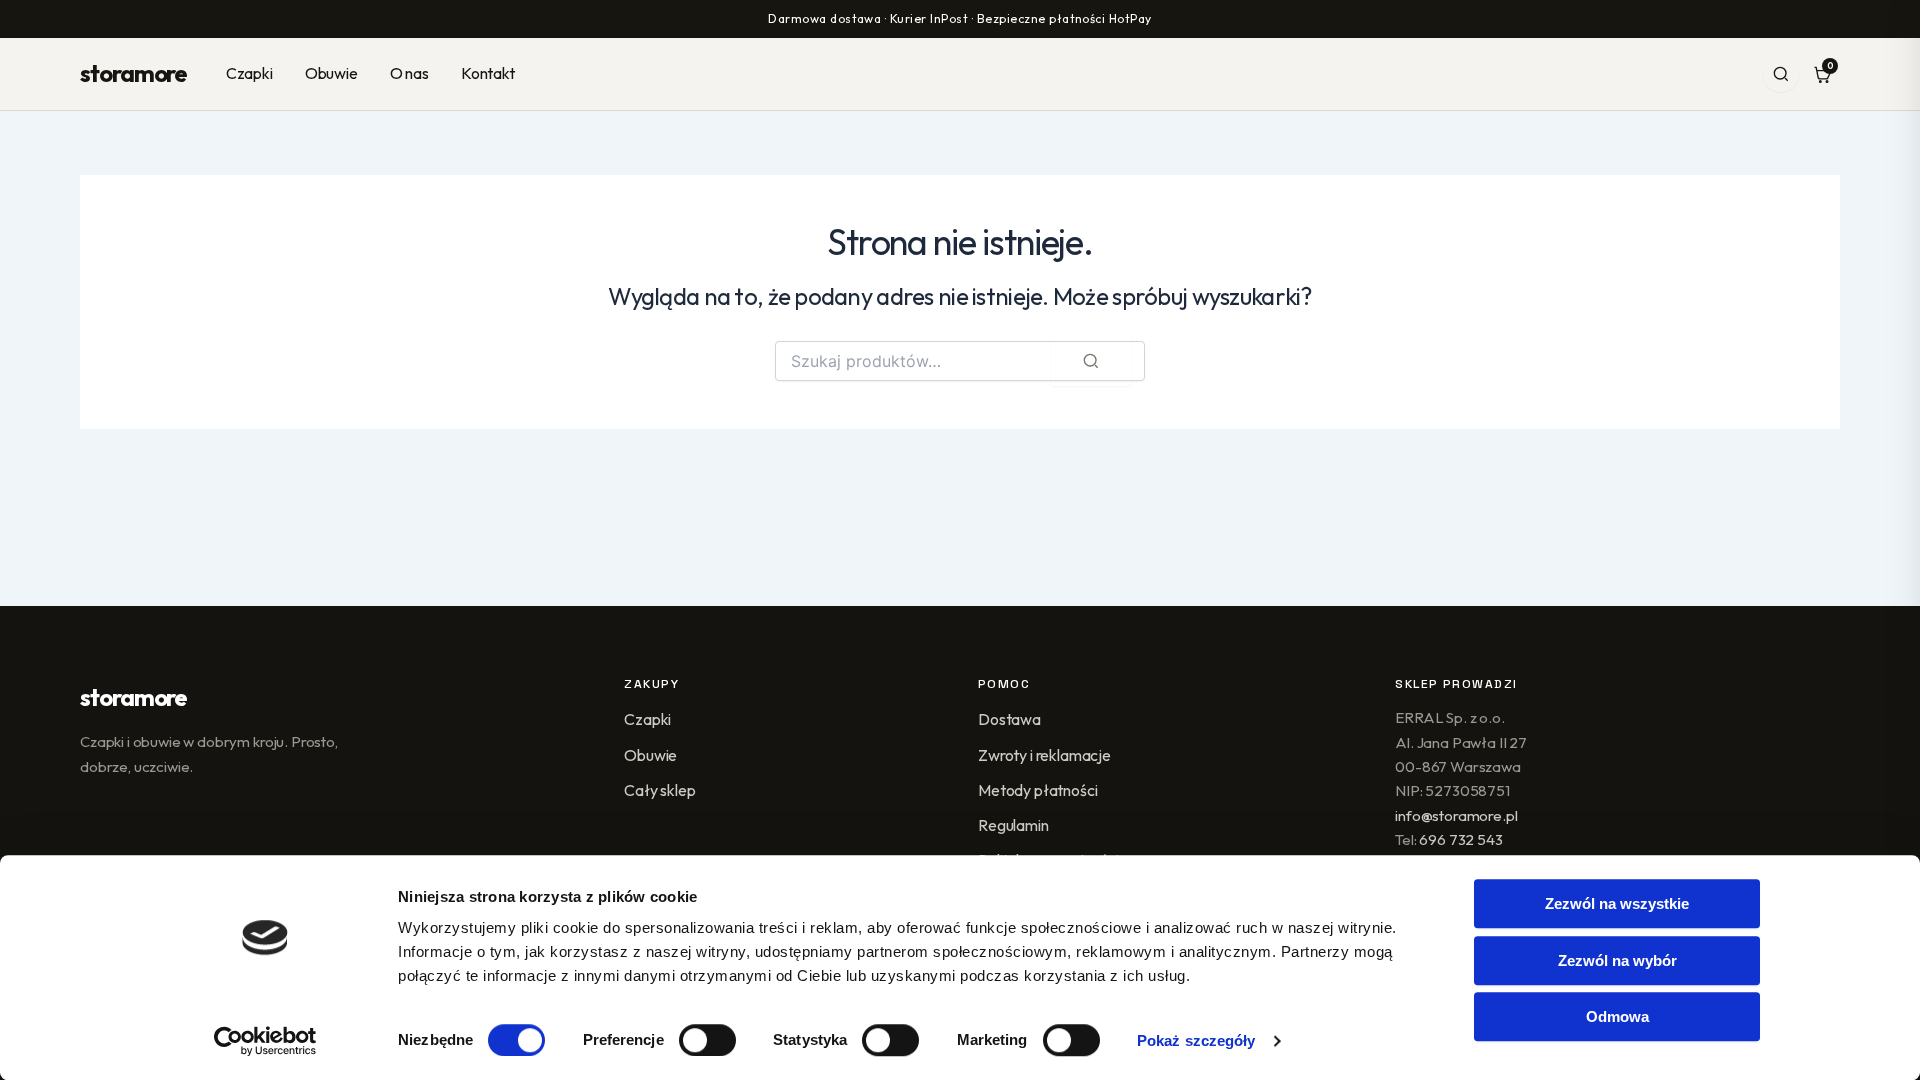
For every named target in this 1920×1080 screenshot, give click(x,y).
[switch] (707, 1040)
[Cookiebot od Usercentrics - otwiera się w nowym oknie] (265, 1041)
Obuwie (331, 73)
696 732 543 (1460, 839)
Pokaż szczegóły (1196, 1040)
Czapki (249, 73)
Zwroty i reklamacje (1044, 755)
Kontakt (488, 73)
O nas (409, 73)
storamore (133, 73)
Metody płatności (1037, 790)
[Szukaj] (1781, 74)
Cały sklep (659, 790)
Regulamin (1013, 825)
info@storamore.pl (1456, 815)
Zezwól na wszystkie (1617, 903)
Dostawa (1009, 719)
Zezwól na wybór (1617, 960)
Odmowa (1617, 1016)
